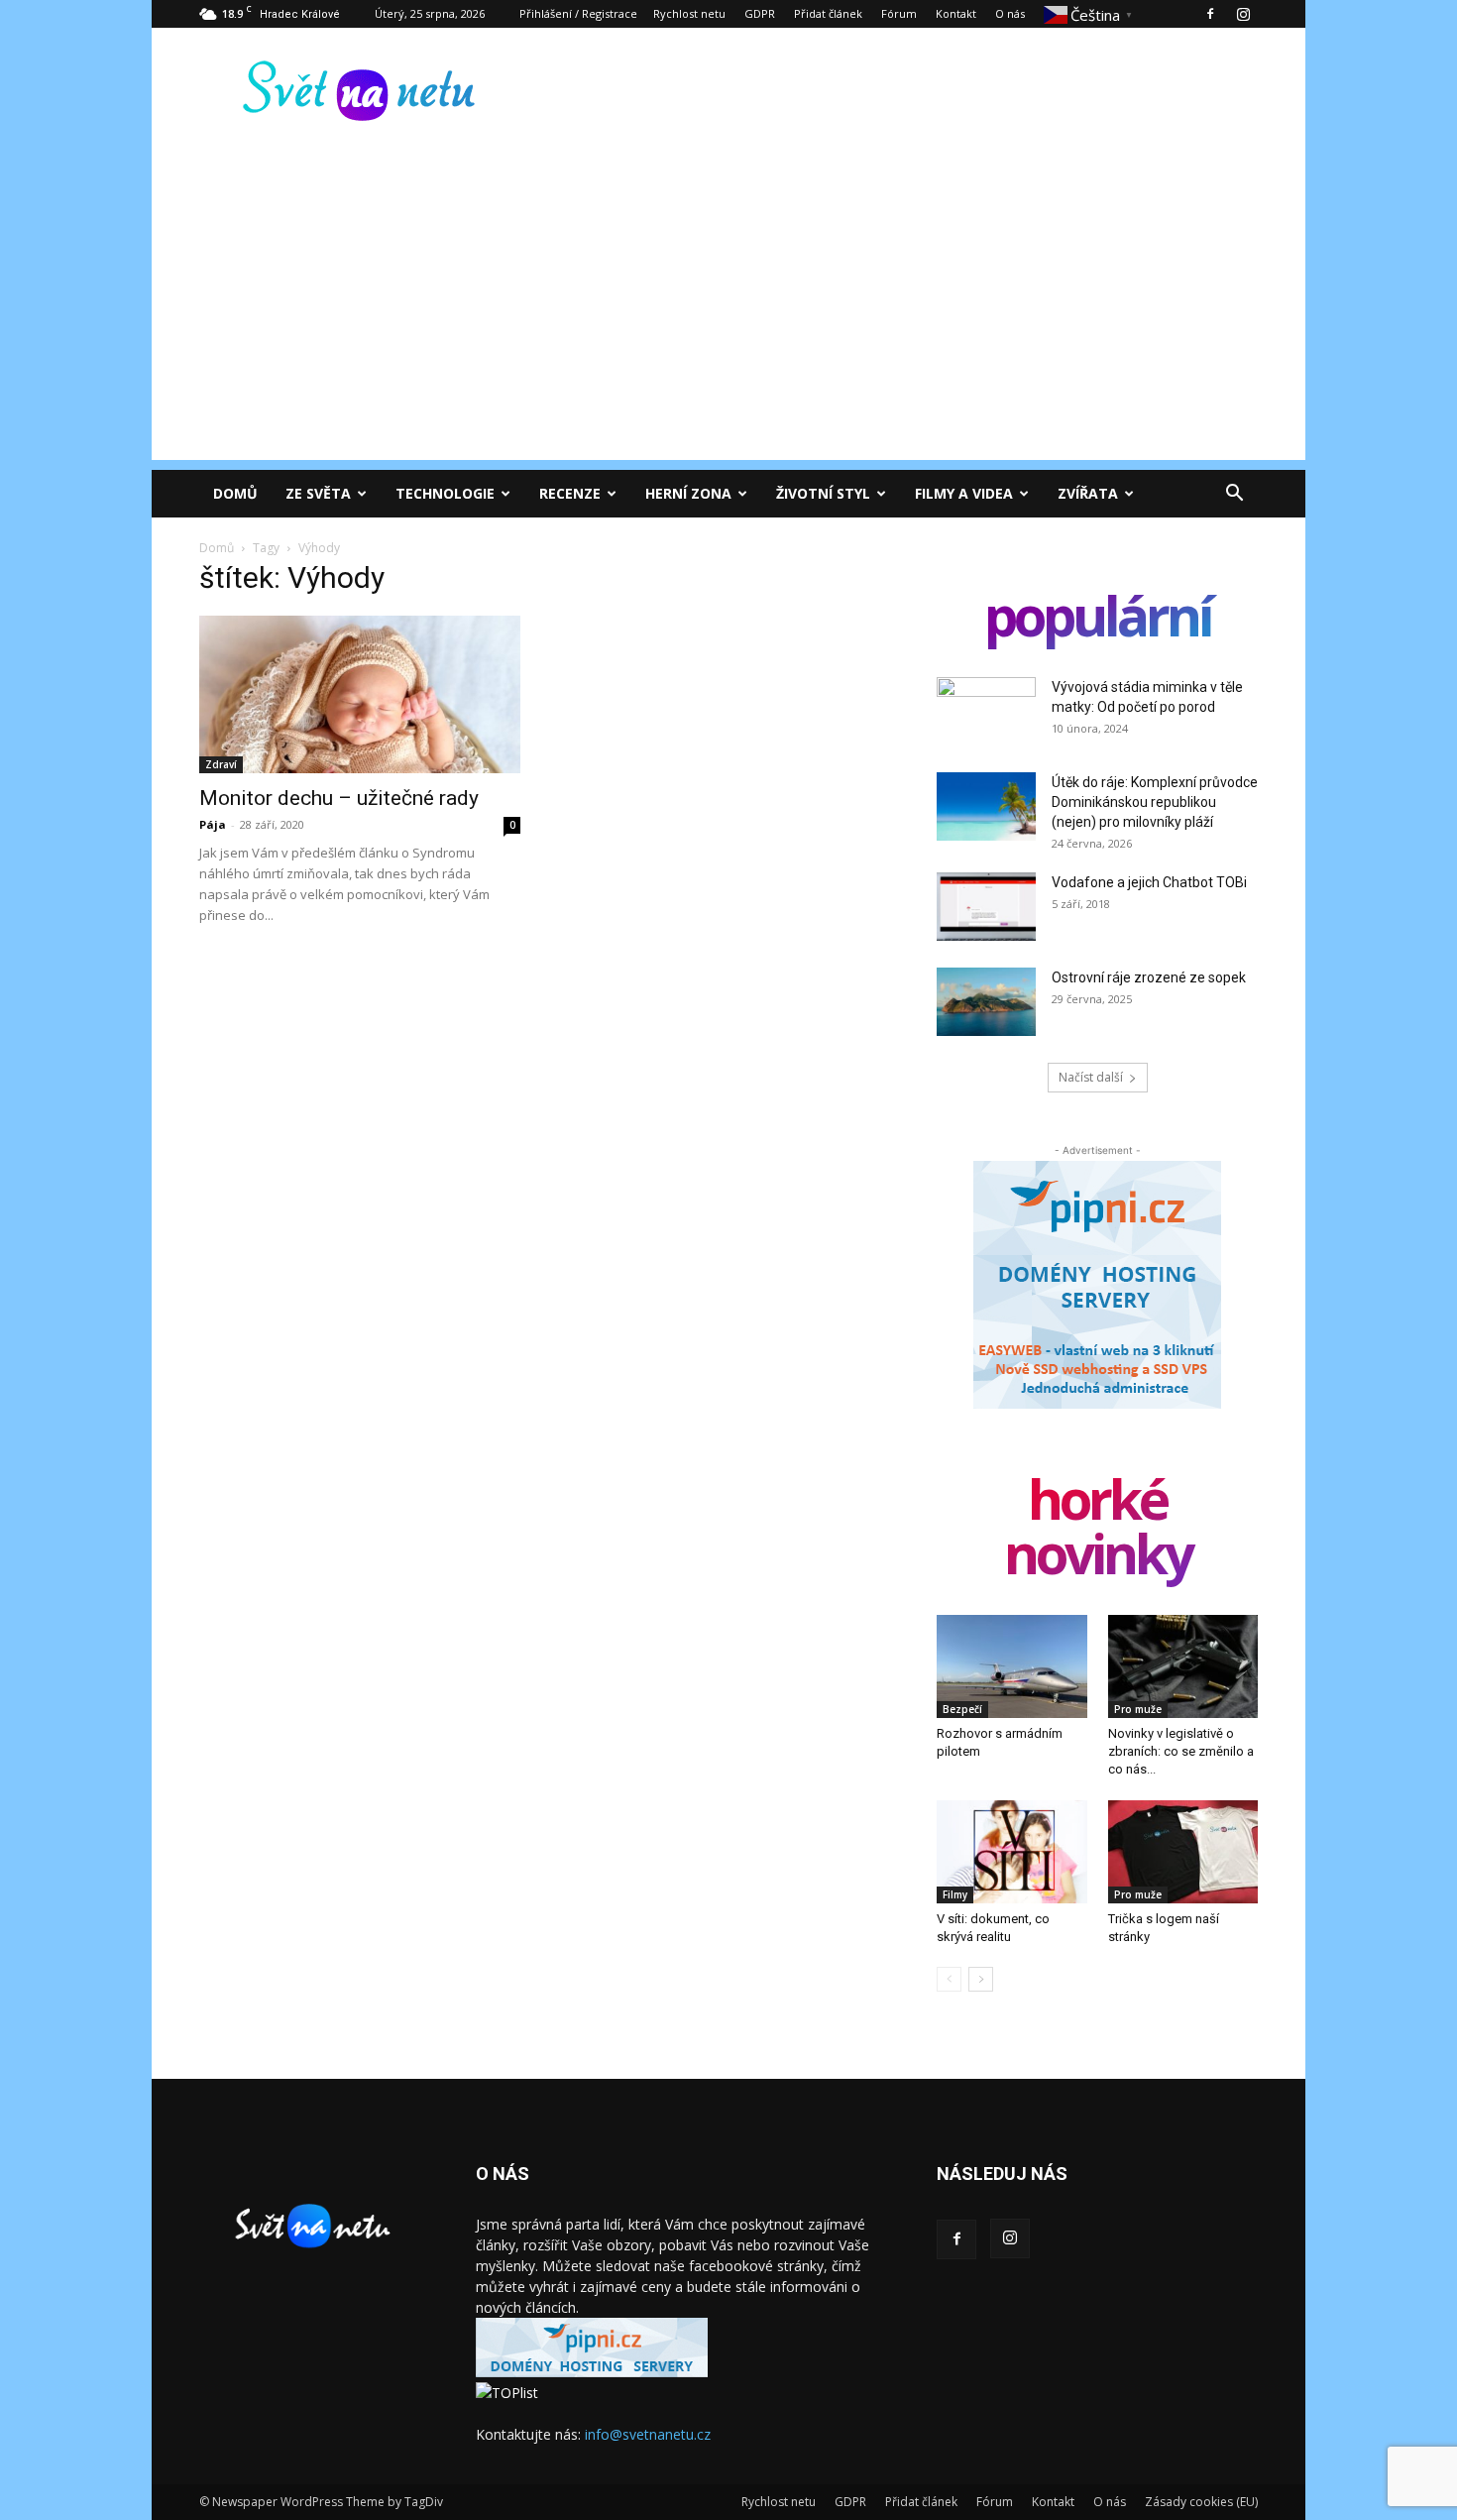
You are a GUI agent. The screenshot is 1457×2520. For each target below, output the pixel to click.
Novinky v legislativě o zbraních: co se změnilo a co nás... (1181, 1751)
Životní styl (823, 493)
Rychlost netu (689, 13)
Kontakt (956, 13)
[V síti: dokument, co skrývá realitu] (1012, 1852)
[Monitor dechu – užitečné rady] (360, 694)
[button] (1234, 495)
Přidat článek (828, 13)
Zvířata (1088, 493)
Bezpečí (962, 1709)
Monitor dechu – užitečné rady (339, 798)
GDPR (760, 13)
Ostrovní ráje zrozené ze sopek (1149, 977)
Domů (235, 493)
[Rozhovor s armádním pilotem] (1012, 1666)
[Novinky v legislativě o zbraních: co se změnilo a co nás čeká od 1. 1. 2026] (1183, 1666)
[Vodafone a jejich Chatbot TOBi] (986, 907)
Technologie (445, 493)
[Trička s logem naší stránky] (1183, 1852)
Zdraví (221, 764)
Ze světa (318, 493)
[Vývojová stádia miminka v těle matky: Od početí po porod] (986, 712)
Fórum (899, 13)
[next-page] (981, 1979)
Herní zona (688, 493)
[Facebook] (1210, 14)
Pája (213, 824)
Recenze (570, 493)
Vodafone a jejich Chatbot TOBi (1149, 882)
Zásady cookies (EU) (1201, 2502)
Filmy (955, 1894)
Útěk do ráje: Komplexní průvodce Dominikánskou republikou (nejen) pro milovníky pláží (1155, 802)
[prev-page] (949, 1979)
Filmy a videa (964, 493)
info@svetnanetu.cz (648, 2434)
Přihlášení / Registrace (578, 13)
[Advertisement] (728, 321)
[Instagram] (1243, 14)
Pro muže (1138, 1709)
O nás (1010, 13)
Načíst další (1091, 1077)
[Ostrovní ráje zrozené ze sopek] (986, 1002)
